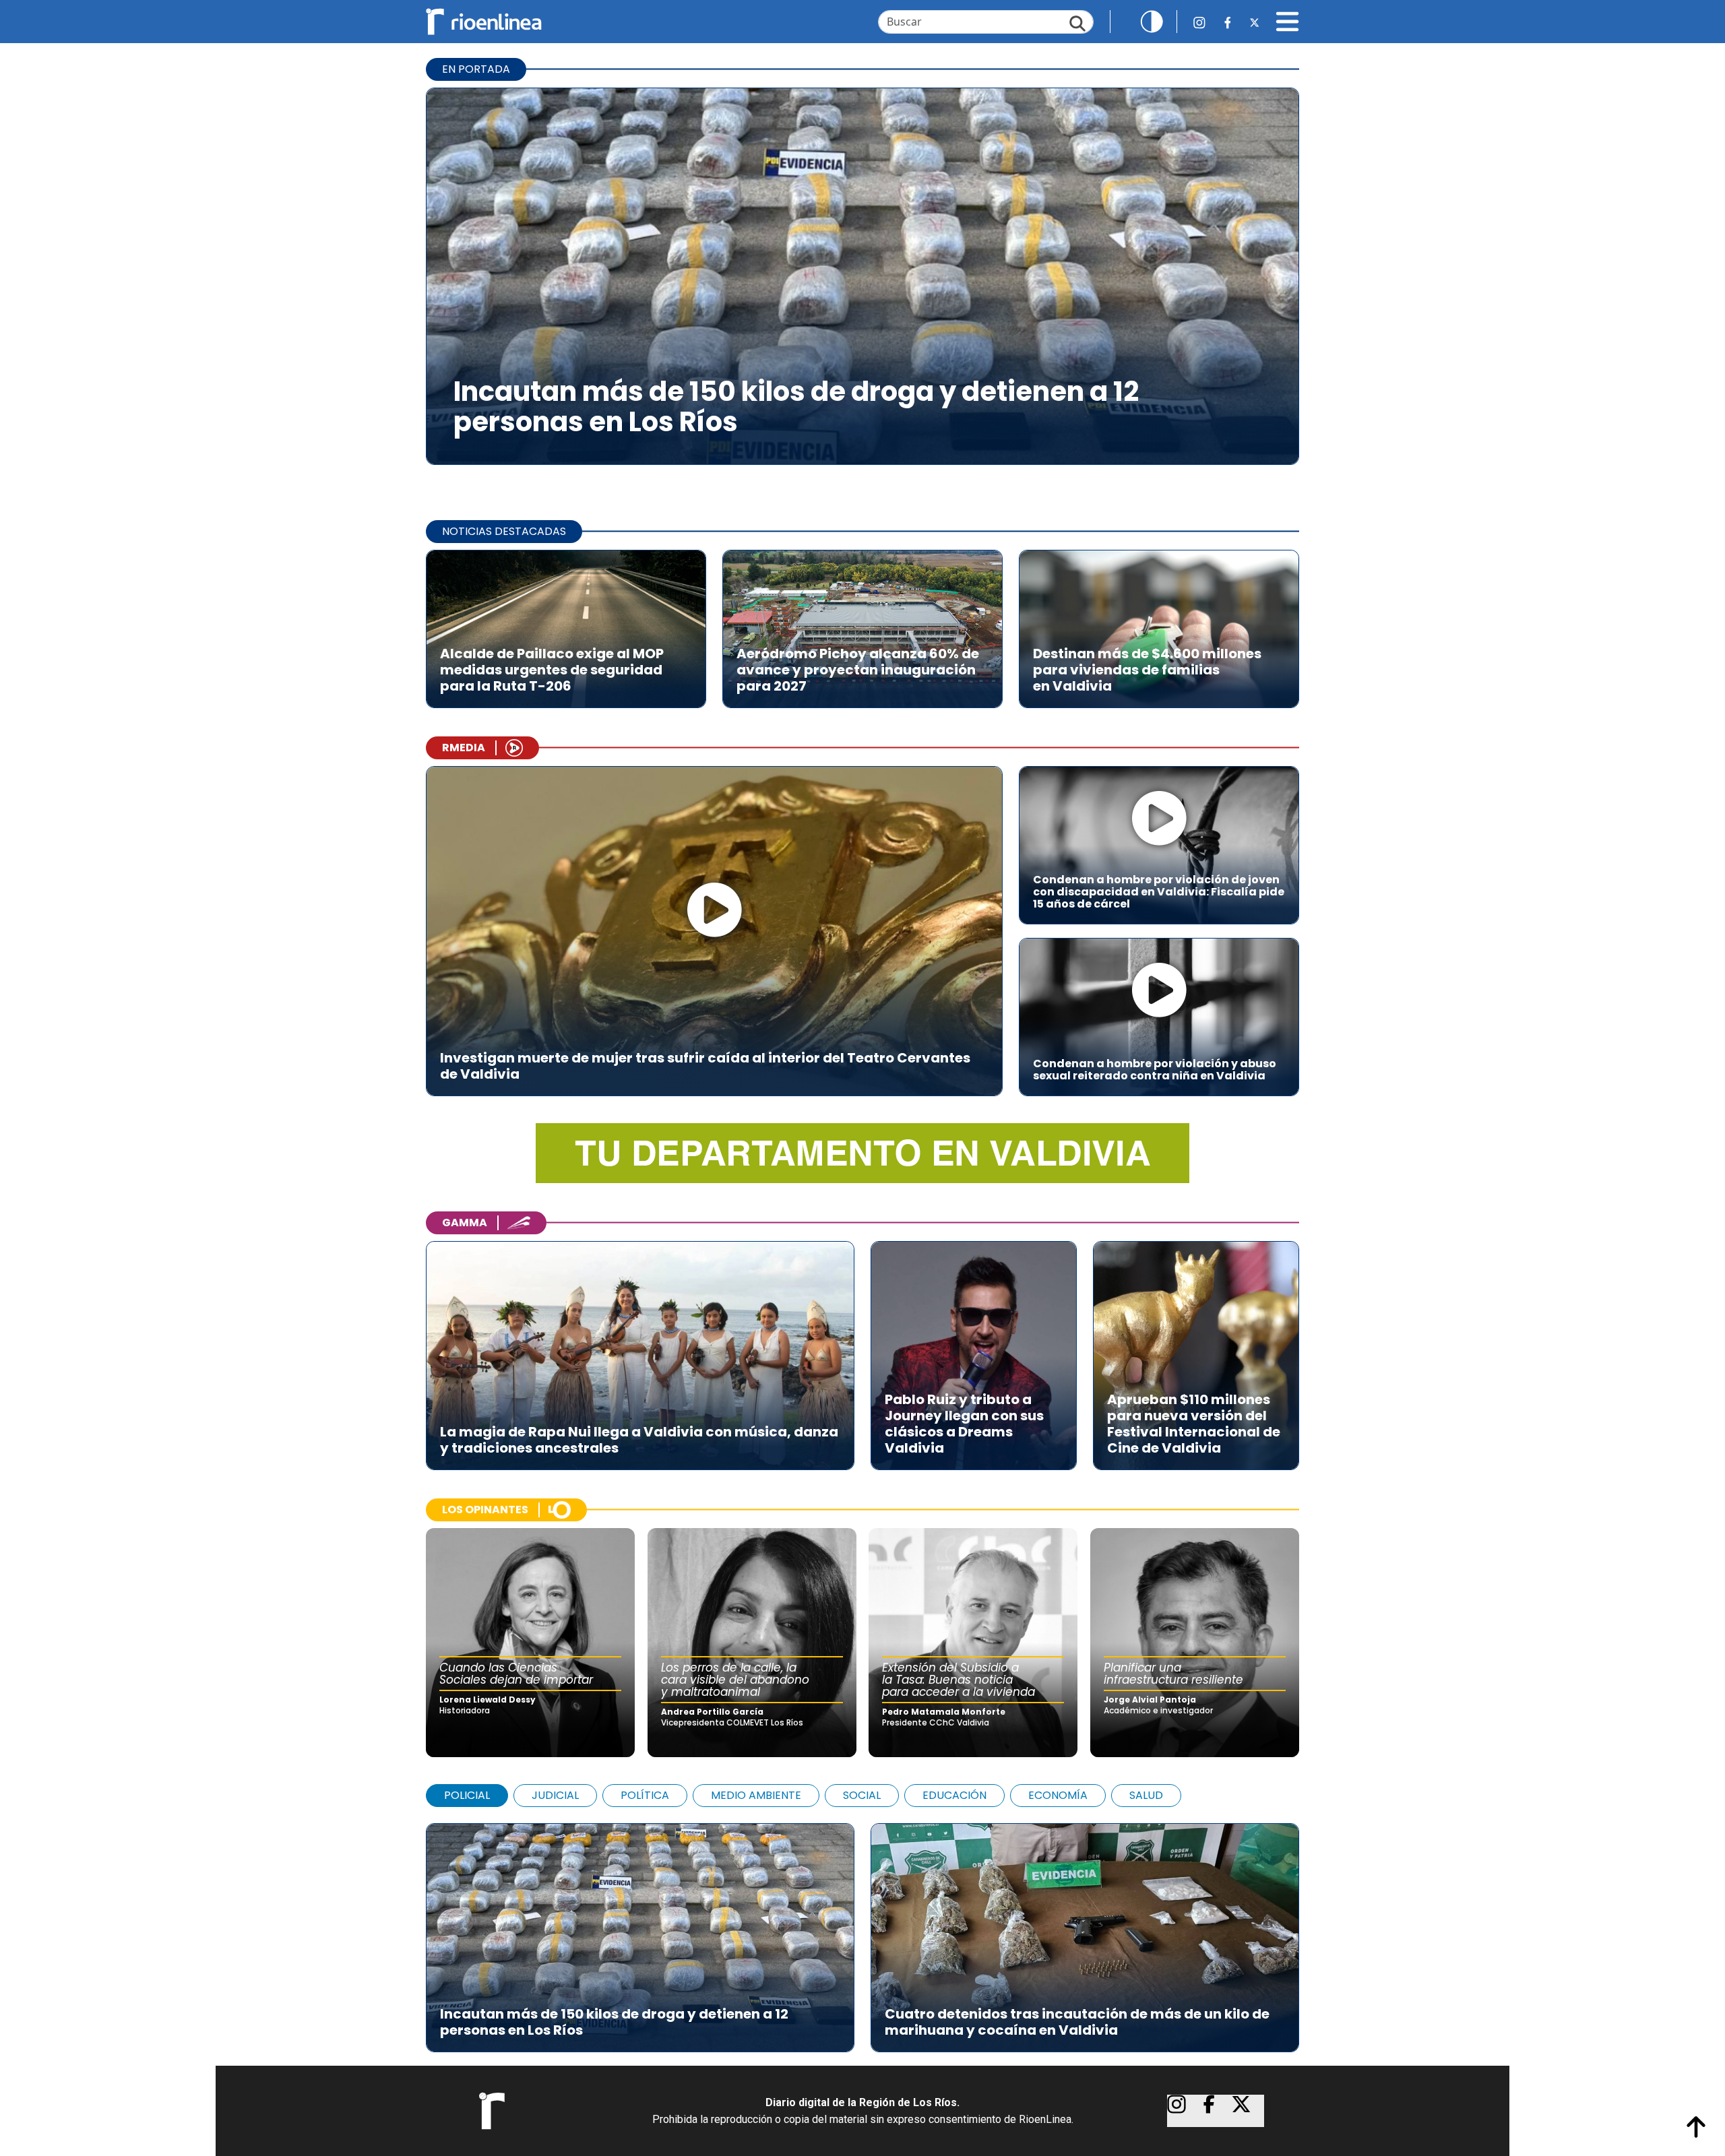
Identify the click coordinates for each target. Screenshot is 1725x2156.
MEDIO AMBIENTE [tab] (756, 1795)
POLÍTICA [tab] (645, 1795)
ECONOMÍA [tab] (1058, 1795)
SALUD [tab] (1146, 1795)
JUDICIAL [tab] (555, 1795)
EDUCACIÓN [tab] (954, 1795)
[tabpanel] (862, 1931)
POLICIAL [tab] (467, 1795)
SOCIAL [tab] (862, 1795)
